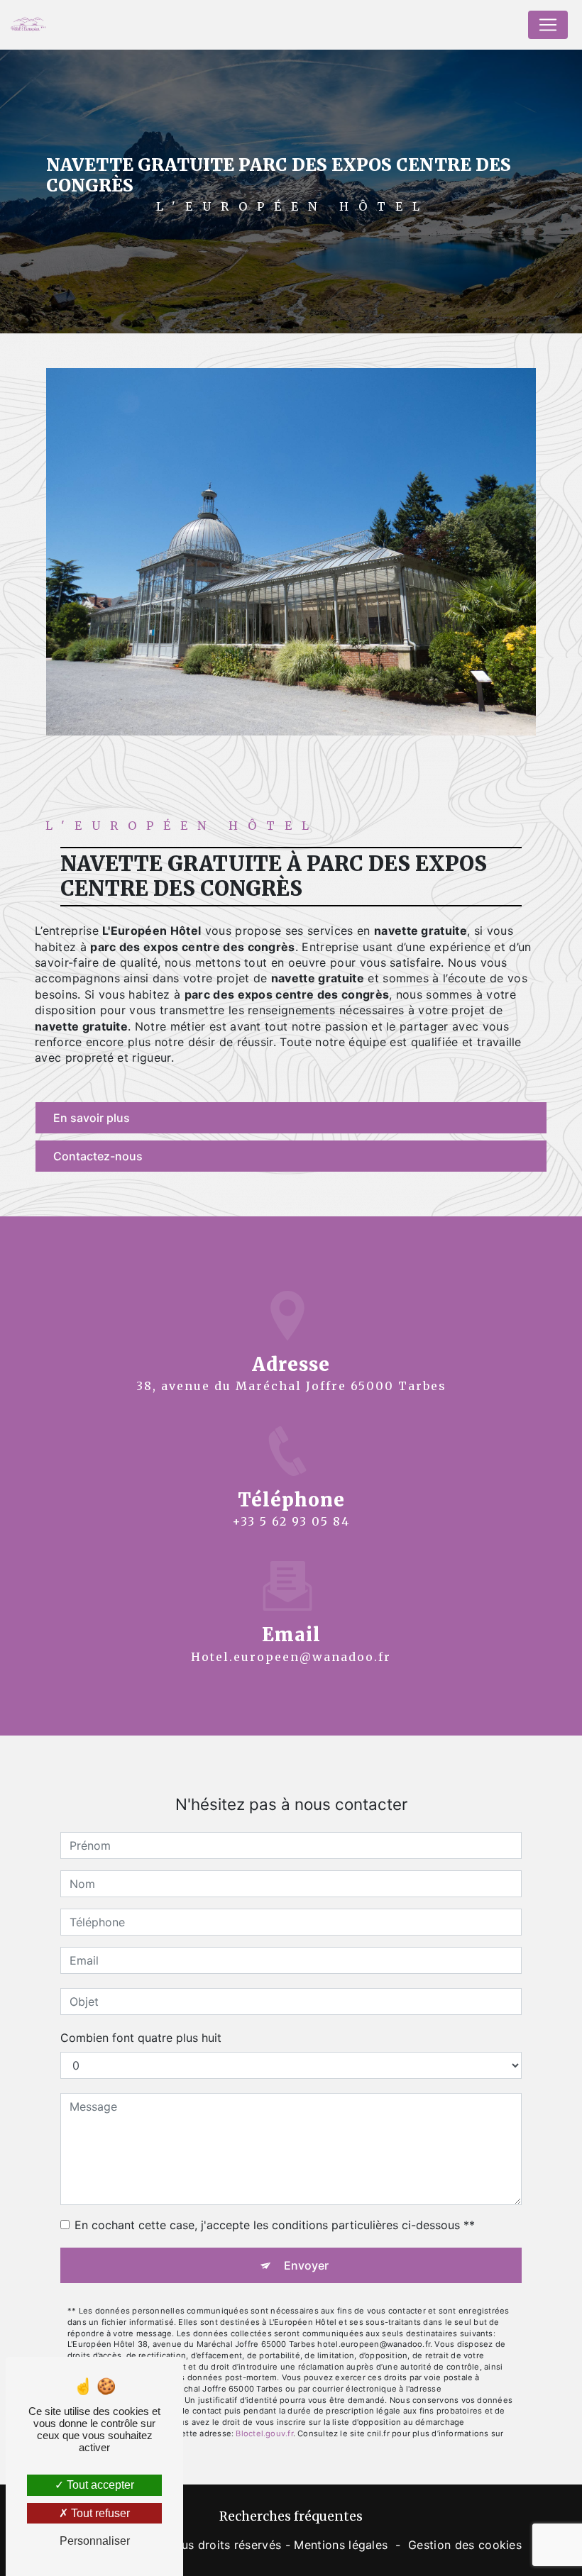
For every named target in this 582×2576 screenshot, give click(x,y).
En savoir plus (92, 1118)
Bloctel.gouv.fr (264, 2433)
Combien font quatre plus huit (141, 2038)
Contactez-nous (98, 1156)
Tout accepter (99, 2485)
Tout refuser (99, 2513)
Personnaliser (95, 2541)
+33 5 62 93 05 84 (291, 1521)
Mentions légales (341, 2545)
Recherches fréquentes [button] (291, 2516)
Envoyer (306, 2265)
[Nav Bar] (548, 25)
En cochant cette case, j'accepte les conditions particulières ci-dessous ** (275, 2225)
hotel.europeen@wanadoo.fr (291, 1657)
